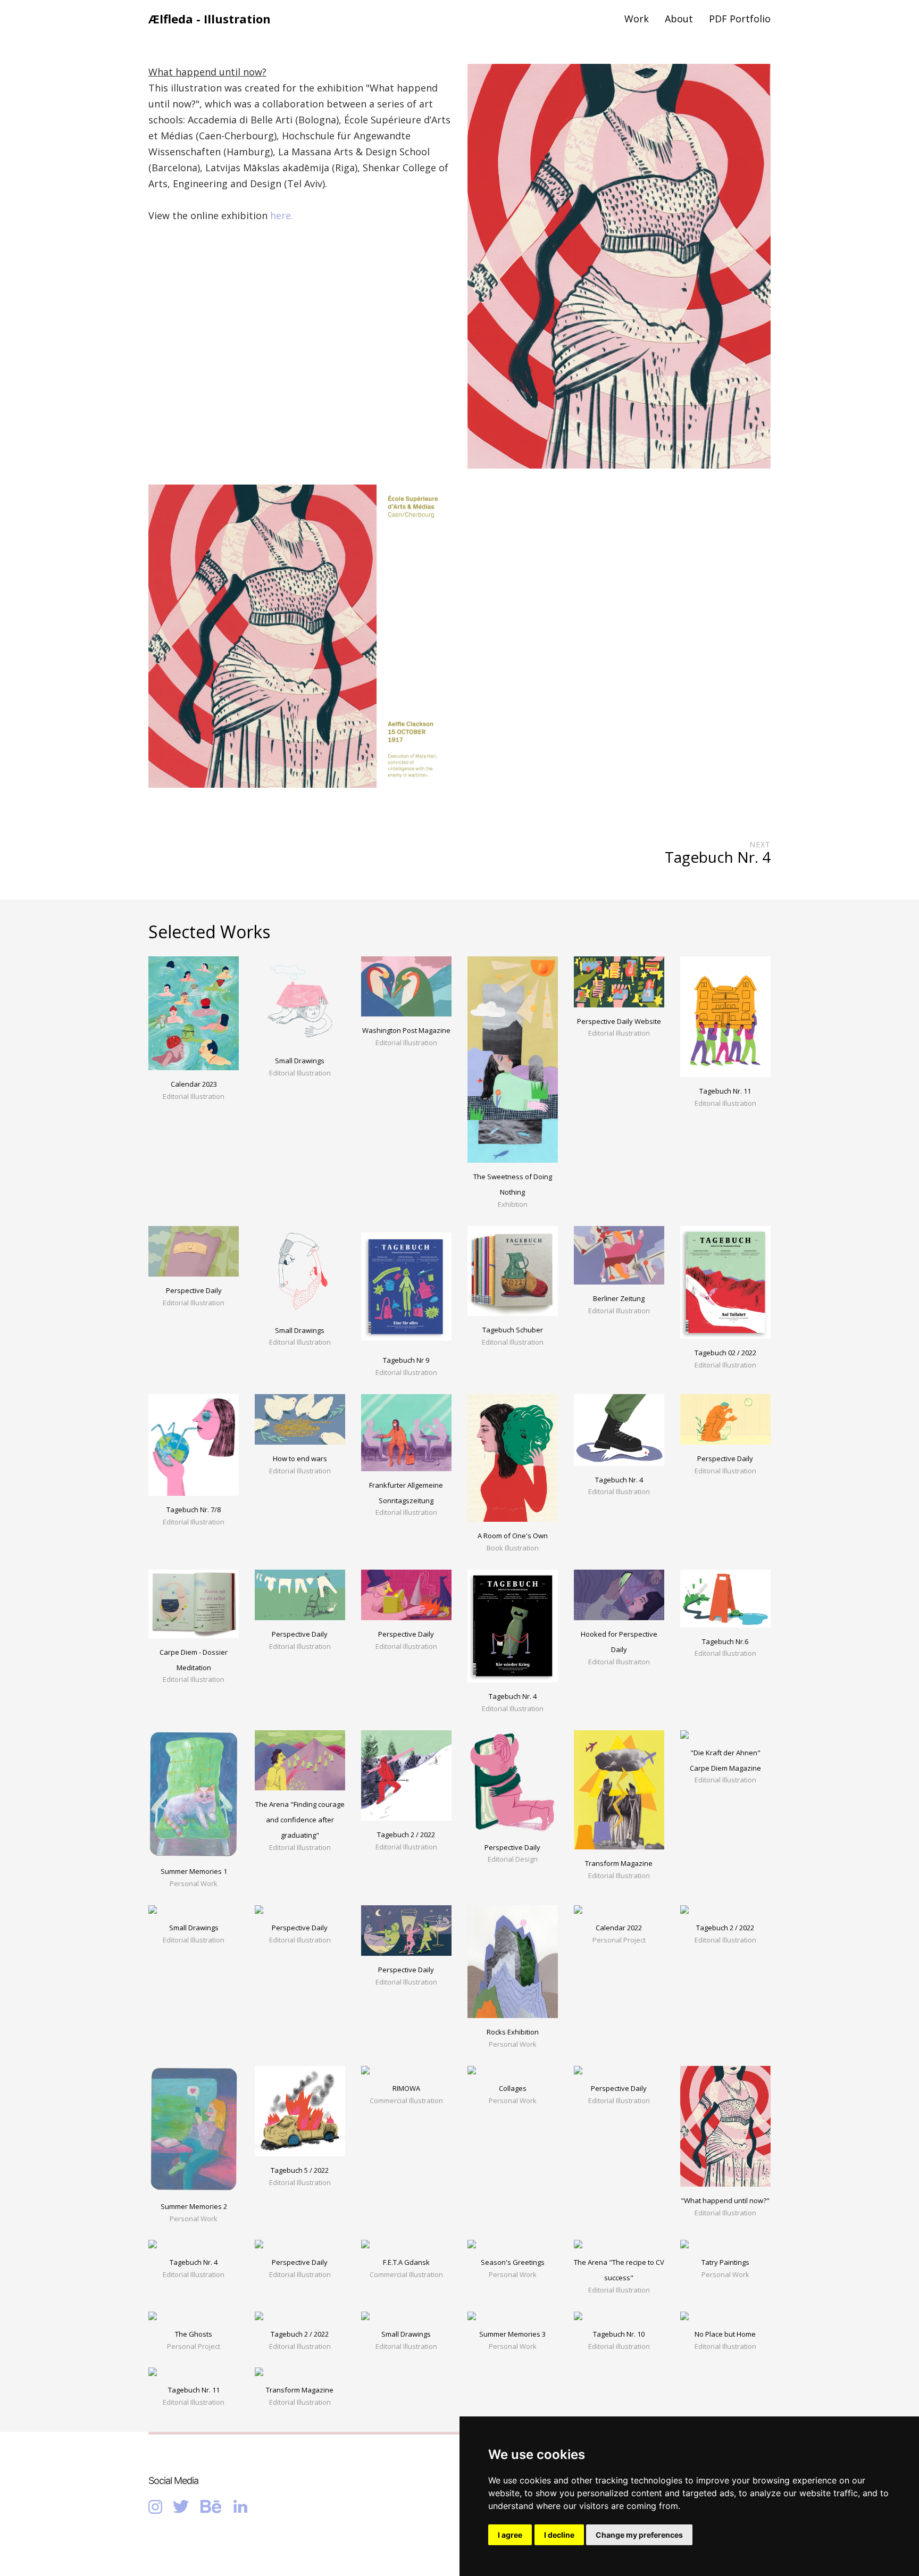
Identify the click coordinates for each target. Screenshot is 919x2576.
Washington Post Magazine (406, 1030)
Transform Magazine (619, 1863)
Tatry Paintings (725, 2262)
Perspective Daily (194, 1290)
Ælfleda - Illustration (210, 19)
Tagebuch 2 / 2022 (406, 1835)
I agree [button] (510, 2535)
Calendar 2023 (194, 1084)
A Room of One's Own (513, 1536)
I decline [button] (559, 2535)
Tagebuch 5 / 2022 (300, 2170)
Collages (513, 2088)
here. (282, 215)
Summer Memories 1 (194, 1871)
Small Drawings (300, 1061)
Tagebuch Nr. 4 (619, 1480)
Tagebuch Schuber (513, 1330)
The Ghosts (194, 2334)
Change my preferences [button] (639, 2535)
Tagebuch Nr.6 (725, 1641)
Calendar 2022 (619, 1928)
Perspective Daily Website (619, 1021)
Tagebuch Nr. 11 (725, 1091)
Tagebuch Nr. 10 (619, 2334)
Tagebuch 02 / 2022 (725, 1353)
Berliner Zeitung (619, 1298)
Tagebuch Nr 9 (406, 1360)
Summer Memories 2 (194, 2206)
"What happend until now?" (725, 2200)
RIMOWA (406, 2088)
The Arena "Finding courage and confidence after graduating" (300, 1820)
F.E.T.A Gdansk (406, 2262)
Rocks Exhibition (513, 2032)
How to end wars (300, 1458)
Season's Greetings (513, 2262)
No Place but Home (725, 2334)
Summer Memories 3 (512, 2334)
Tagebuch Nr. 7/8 (194, 1510)
